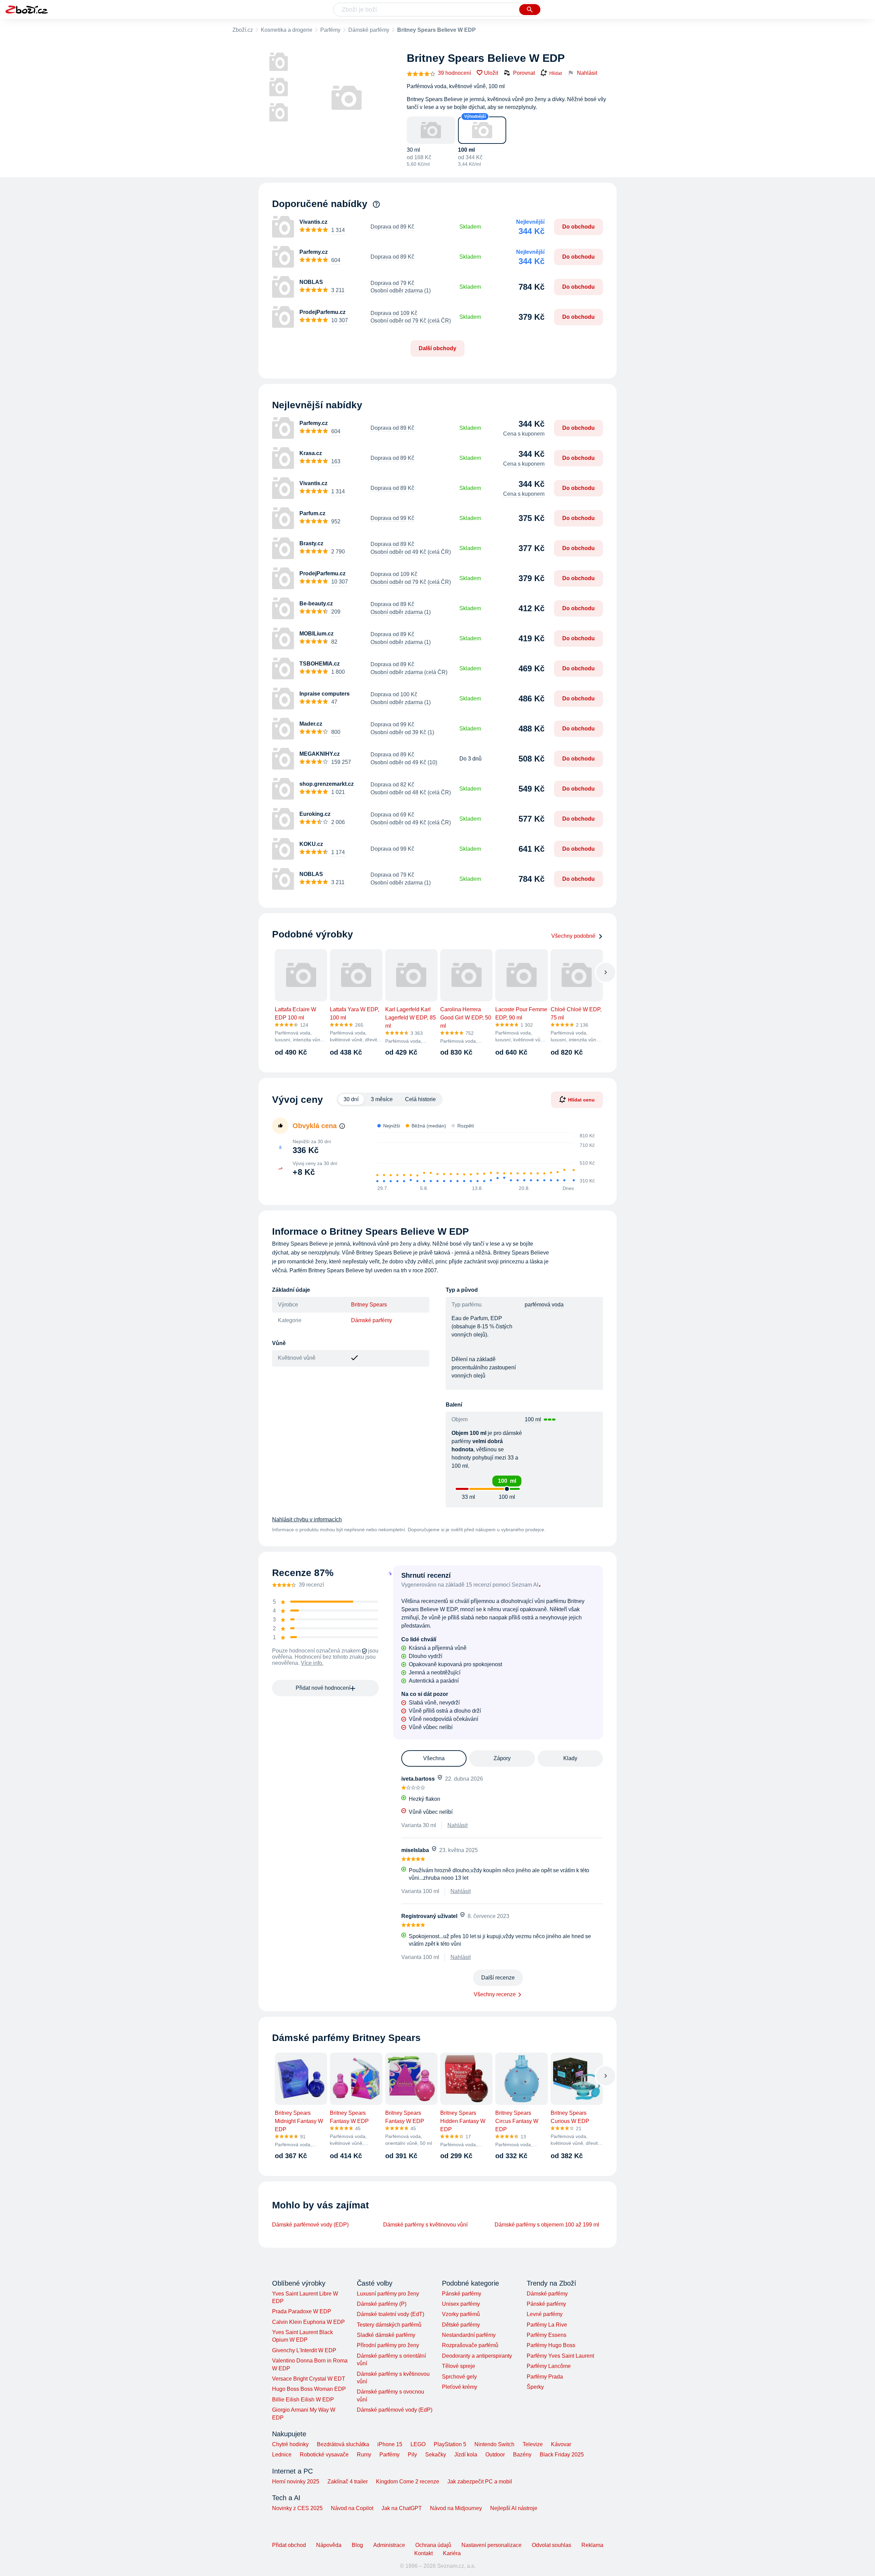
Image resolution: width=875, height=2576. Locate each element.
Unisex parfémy (461, 2304)
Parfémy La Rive (547, 2325)
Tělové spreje (459, 2366)
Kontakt (423, 2553)
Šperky (535, 2387)
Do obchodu (578, 227)
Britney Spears (369, 1305)
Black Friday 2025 (562, 2455)
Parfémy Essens (547, 2335)
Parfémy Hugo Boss (551, 2345)
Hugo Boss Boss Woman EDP (309, 2389)
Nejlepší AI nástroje (514, 2508)
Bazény (522, 2455)
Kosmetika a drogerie (287, 30)
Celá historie (420, 1099)
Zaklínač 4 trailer (348, 2482)
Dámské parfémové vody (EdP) (395, 2410)
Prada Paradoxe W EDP (302, 2311)
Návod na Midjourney (456, 2508)
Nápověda (329, 2545)
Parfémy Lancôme (549, 2366)
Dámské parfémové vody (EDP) (310, 2225)
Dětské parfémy (461, 2325)
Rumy (364, 2455)
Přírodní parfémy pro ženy (388, 2345)
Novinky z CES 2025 (297, 2508)
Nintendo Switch (494, 2444)
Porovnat (524, 73)
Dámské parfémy (369, 30)
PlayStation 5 (450, 2444)
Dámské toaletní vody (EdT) (391, 2314)
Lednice (282, 2455)
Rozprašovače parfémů (470, 2345)
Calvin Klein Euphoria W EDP (308, 2322)
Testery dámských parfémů (389, 2325)
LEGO (418, 2444)
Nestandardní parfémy (469, 2335)
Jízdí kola (466, 2455)
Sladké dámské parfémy (386, 2335)
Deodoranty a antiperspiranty (477, 2356)
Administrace (389, 2545)
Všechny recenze (495, 1994)
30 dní (351, 1099)
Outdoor (495, 2455)
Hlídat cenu (581, 1099)
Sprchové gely (459, 2377)
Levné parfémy (545, 2314)
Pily (412, 2455)
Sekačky (436, 2455)
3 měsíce (382, 1099)
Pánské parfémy (462, 2294)
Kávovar (561, 2444)
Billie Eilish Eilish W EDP (303, 2400)
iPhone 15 (390, 2444)
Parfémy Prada (545, 2377)
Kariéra (452, 2553)
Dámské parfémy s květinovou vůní (425, 2225)
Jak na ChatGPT (402, 2508)
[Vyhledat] (530, 10)
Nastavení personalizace (492, 2545)
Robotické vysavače (324, 2455)
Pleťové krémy (460, 2387)
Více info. (312, 1663)
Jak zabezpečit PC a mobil (480, 2482)
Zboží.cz (243, 30)
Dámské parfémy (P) (382, 2304)
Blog (357, 2545)
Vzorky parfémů (461, 2314)
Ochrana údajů (433, 2545)
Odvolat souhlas (551, 2545)
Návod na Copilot (352, 2508)
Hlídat (556, 73)
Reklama (592, 2545)
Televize (533, 2444)
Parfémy (330, 30)
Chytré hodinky (290, 2444)
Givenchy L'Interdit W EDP (304, 2350)
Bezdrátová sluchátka (343, 2444)
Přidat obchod (289, 2545)
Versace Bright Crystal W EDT (309, 2379)
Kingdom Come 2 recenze (408, 2482)
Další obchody (437, 348)
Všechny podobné (573, 936)
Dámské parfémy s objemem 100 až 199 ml (547, 2225)
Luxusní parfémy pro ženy (388, 2294)
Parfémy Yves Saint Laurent (560, 2356)
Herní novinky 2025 (296, 2482)
